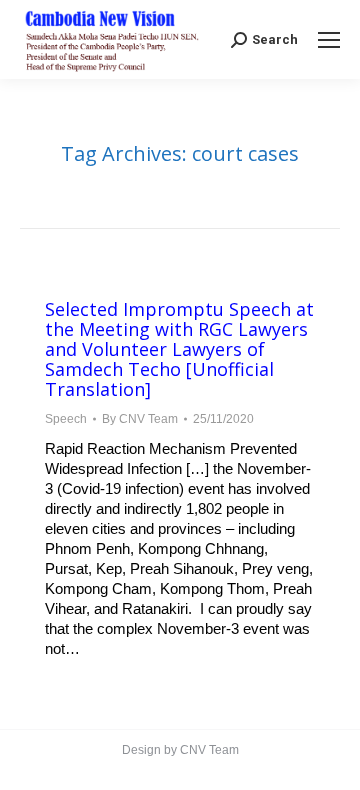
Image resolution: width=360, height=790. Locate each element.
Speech (66, 419)
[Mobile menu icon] (329, 40)
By (140, 419)
